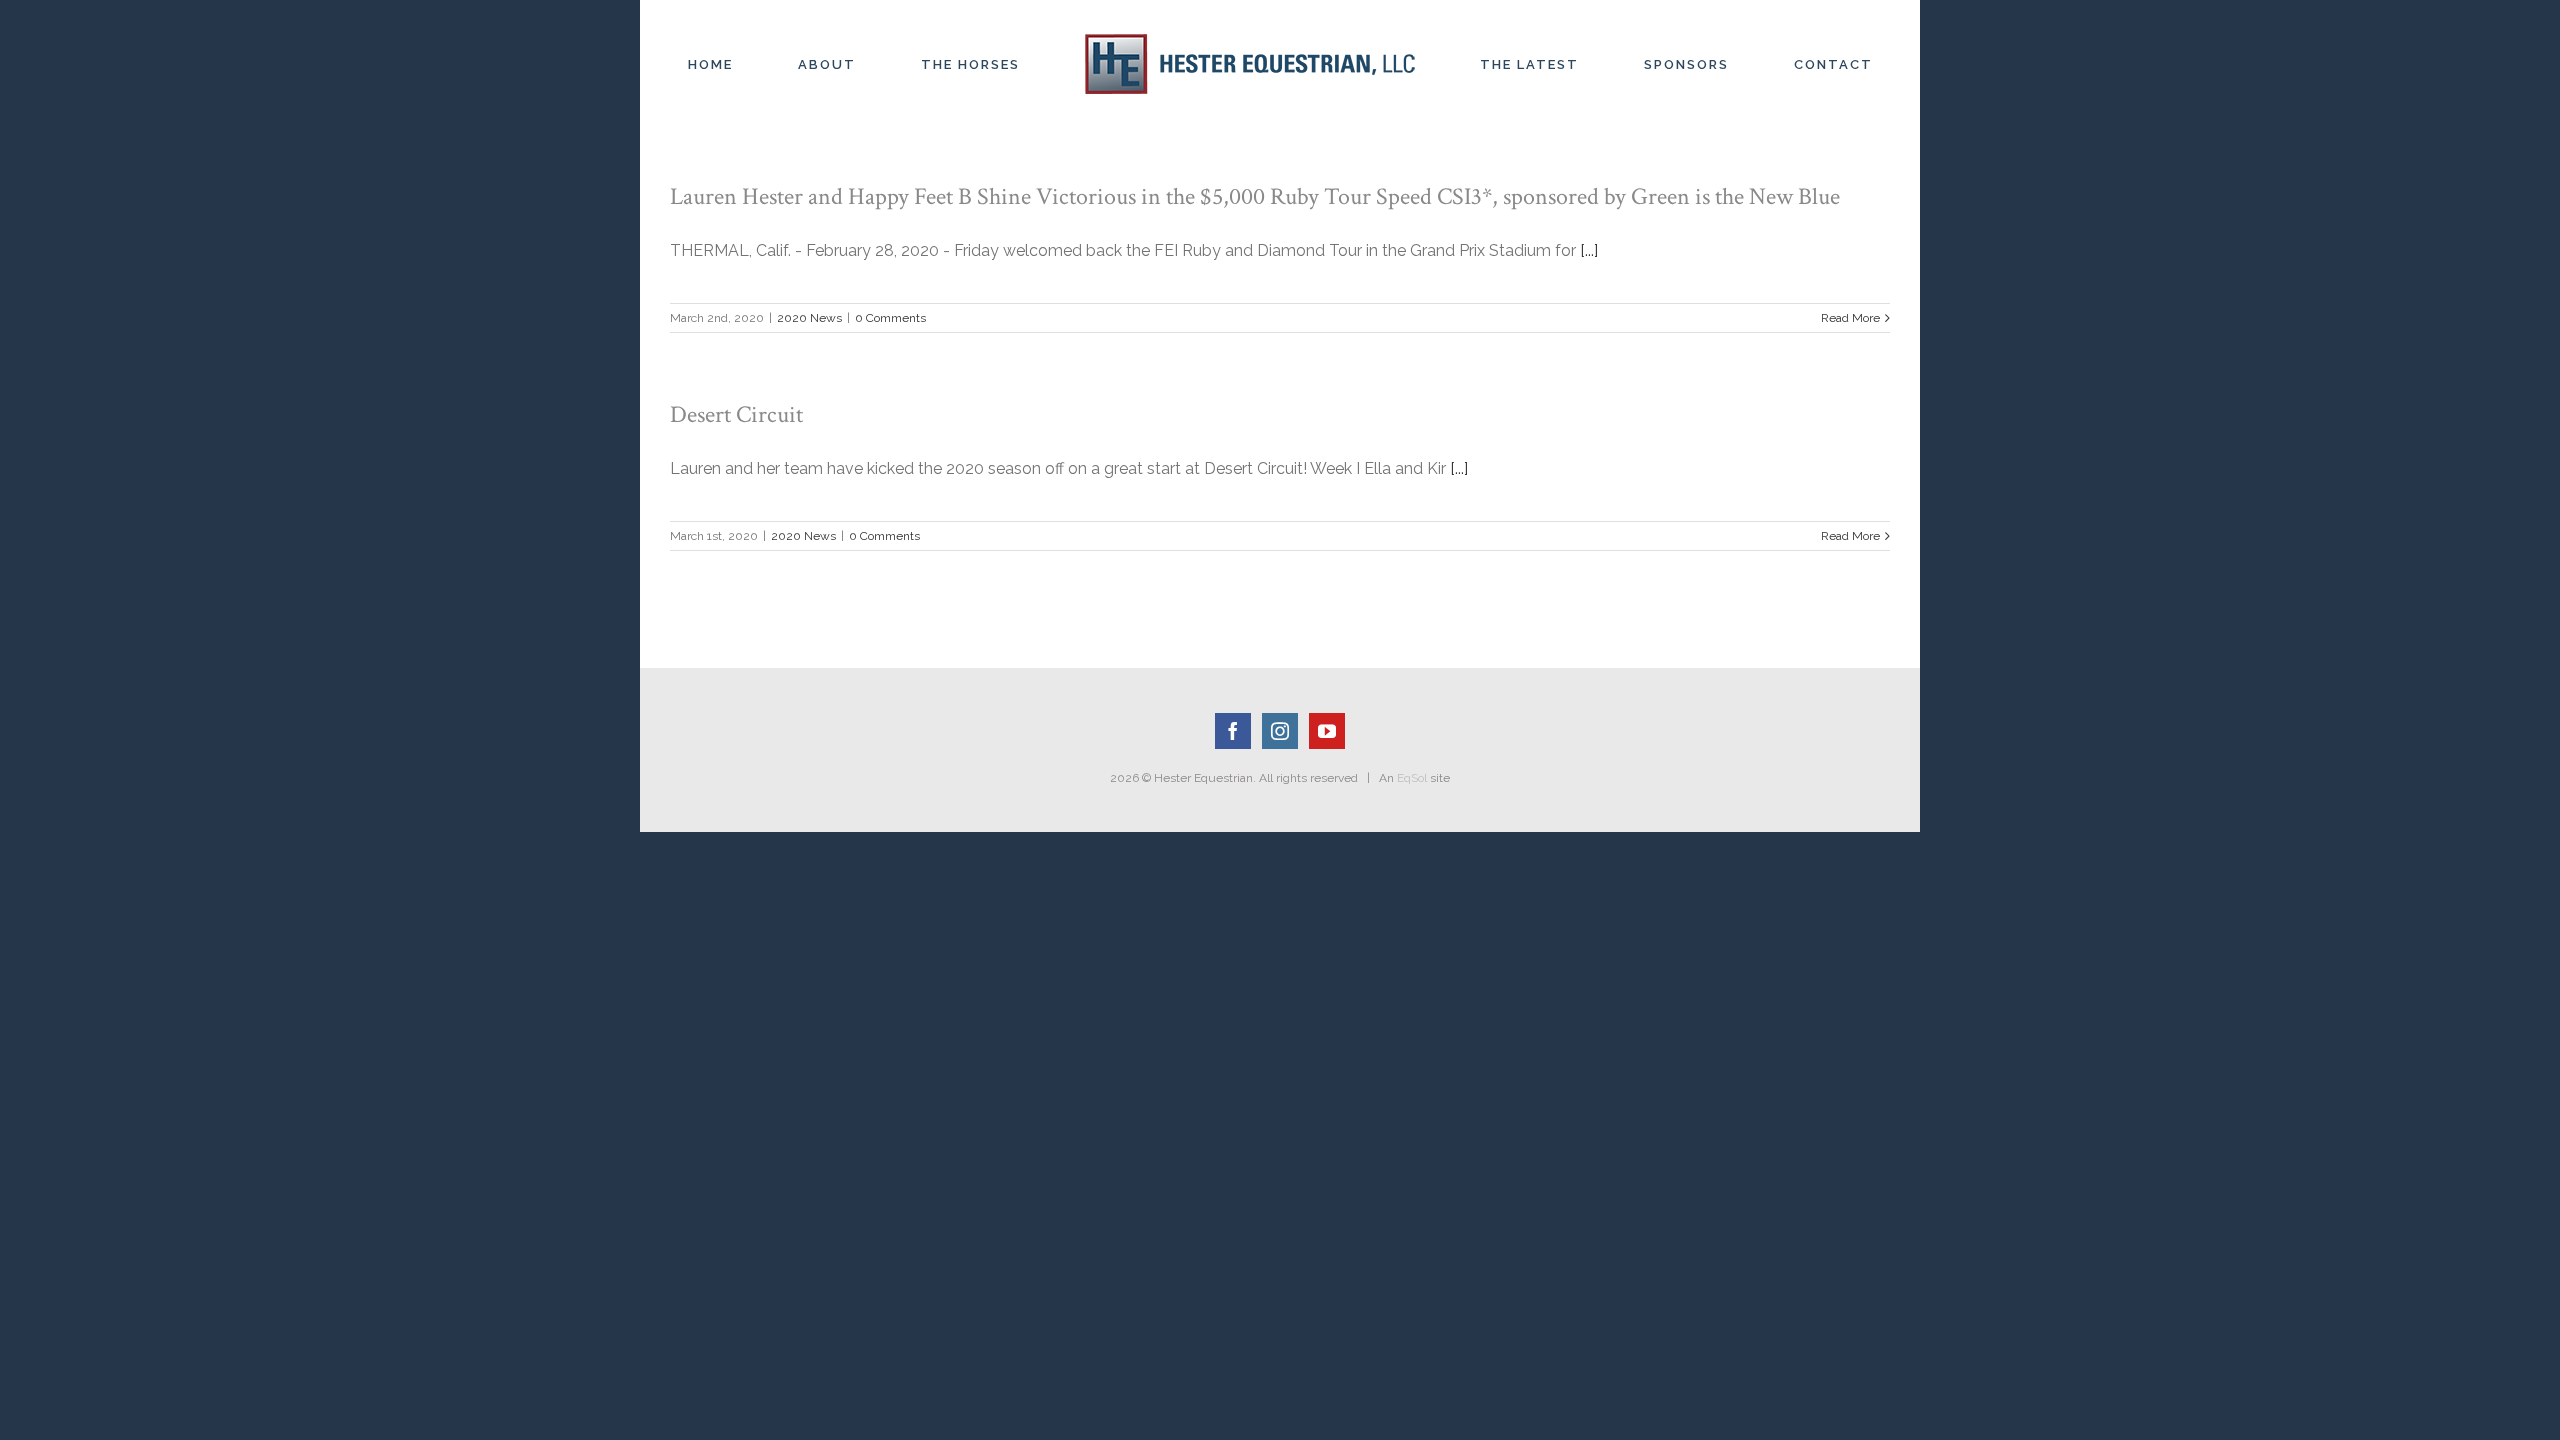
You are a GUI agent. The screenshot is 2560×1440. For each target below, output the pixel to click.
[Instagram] (1280, 731)
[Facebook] (1233, 731)
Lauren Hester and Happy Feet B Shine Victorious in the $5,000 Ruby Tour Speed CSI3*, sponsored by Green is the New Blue (1255, 196)
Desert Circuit (736, 414)
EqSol (1412, 778)
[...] (1589, 250)
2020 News (809, 318)
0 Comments (890, 318)
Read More (1850, 318)
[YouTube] (1327, 731)
